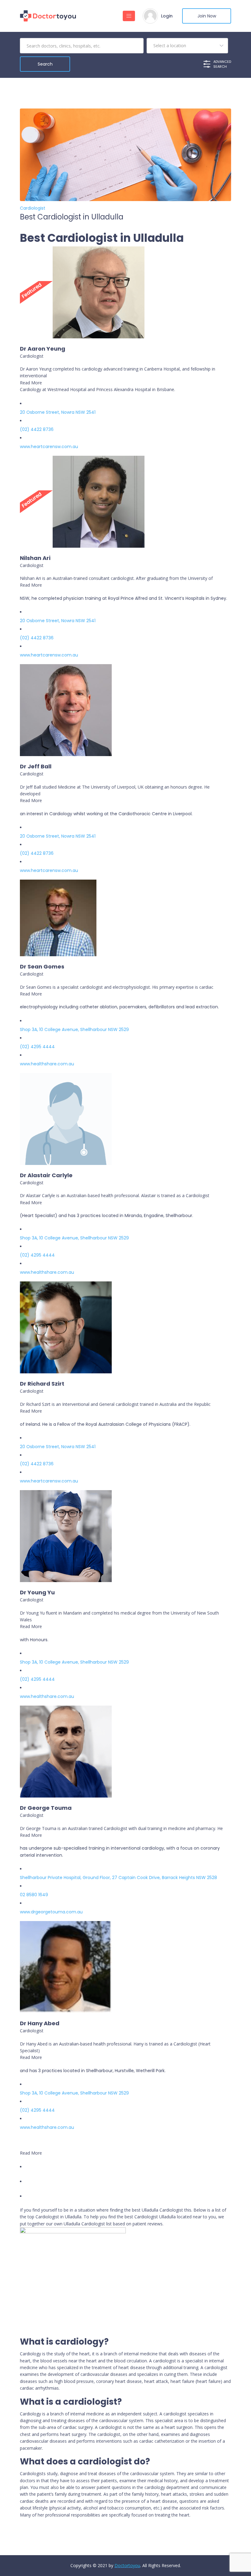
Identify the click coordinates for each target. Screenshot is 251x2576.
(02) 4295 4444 (37, 1047)
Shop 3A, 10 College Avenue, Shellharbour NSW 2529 (74, 1029)
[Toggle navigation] (129, 16)
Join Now (207, 16)
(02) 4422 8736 (37, 429)
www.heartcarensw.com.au (49, 447)
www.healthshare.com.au (47, 1064)
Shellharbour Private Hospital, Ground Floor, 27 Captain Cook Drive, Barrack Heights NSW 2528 (118, 1878)
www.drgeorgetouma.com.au (51, 1912)
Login (167, 16)
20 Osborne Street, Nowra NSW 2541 (58, 412)
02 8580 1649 (34, 1895)
